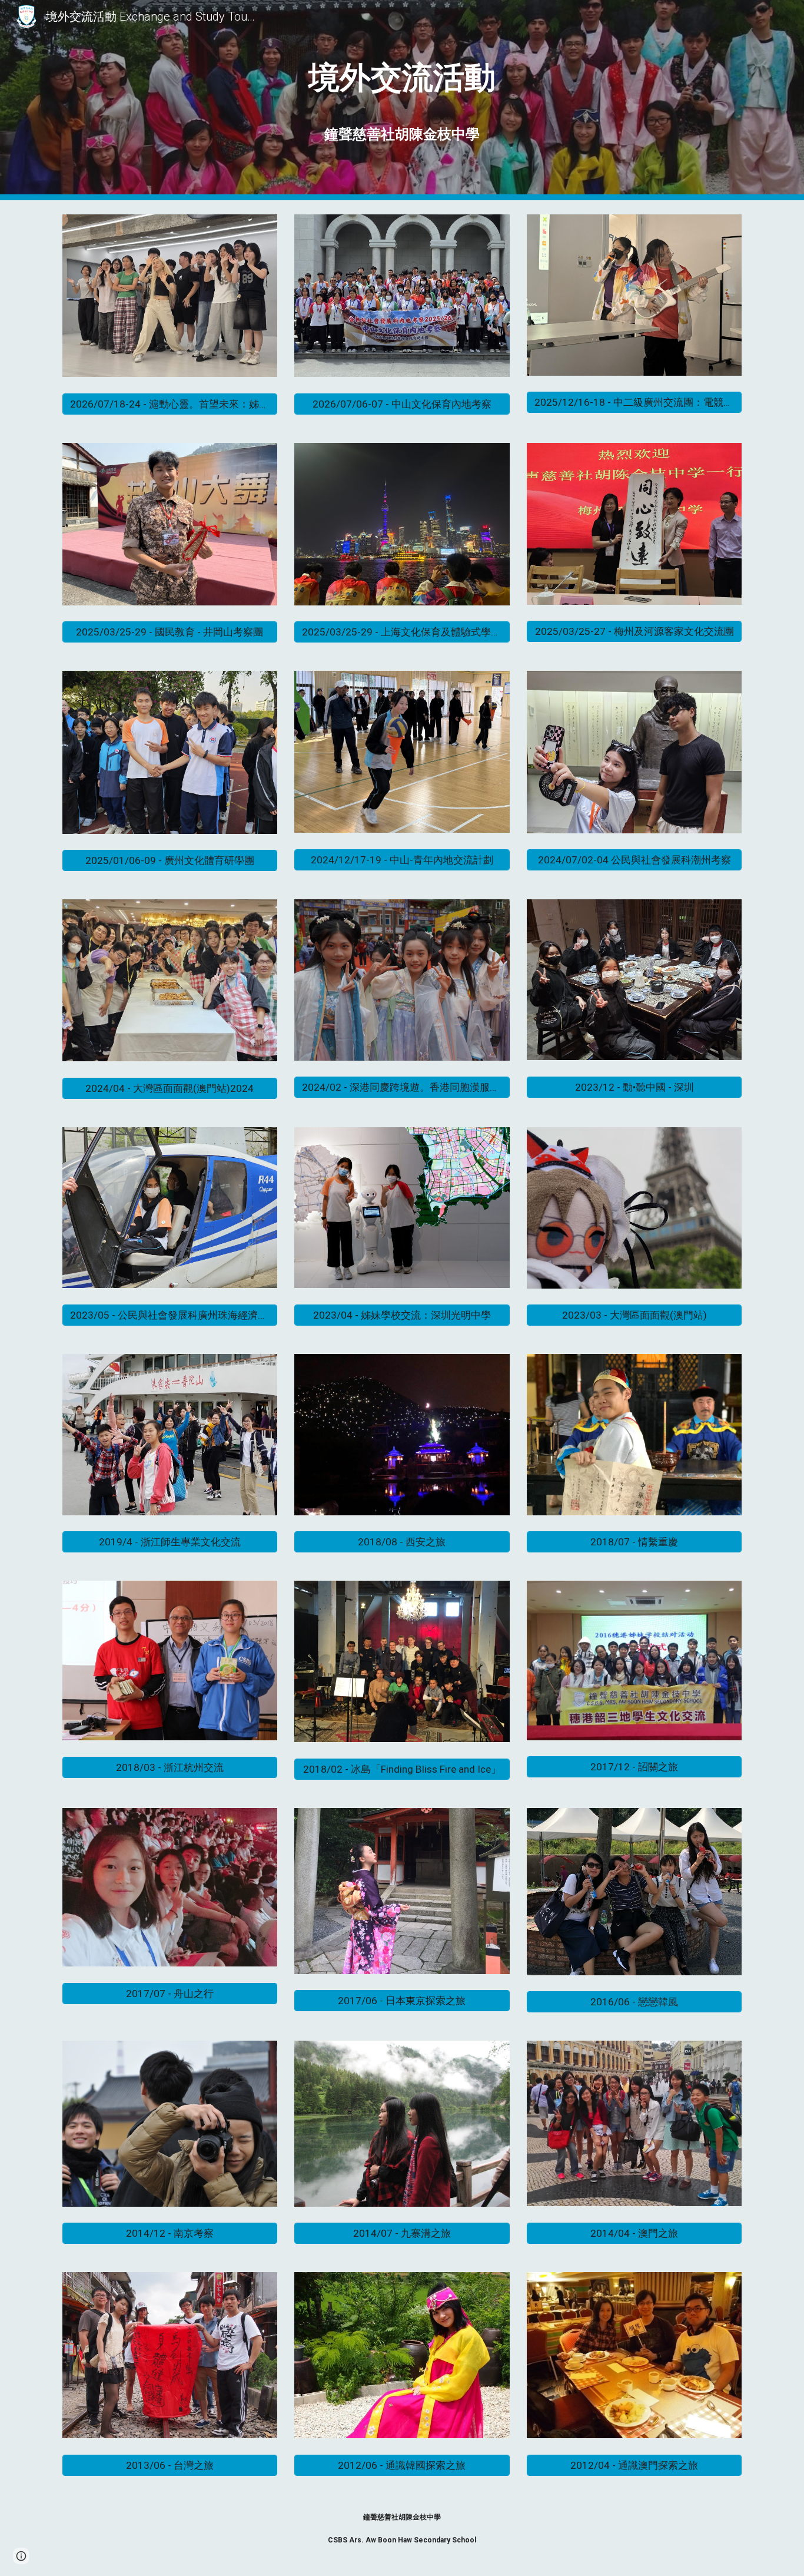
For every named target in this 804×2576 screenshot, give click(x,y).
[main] (402, 100)
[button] (21, 2556)
